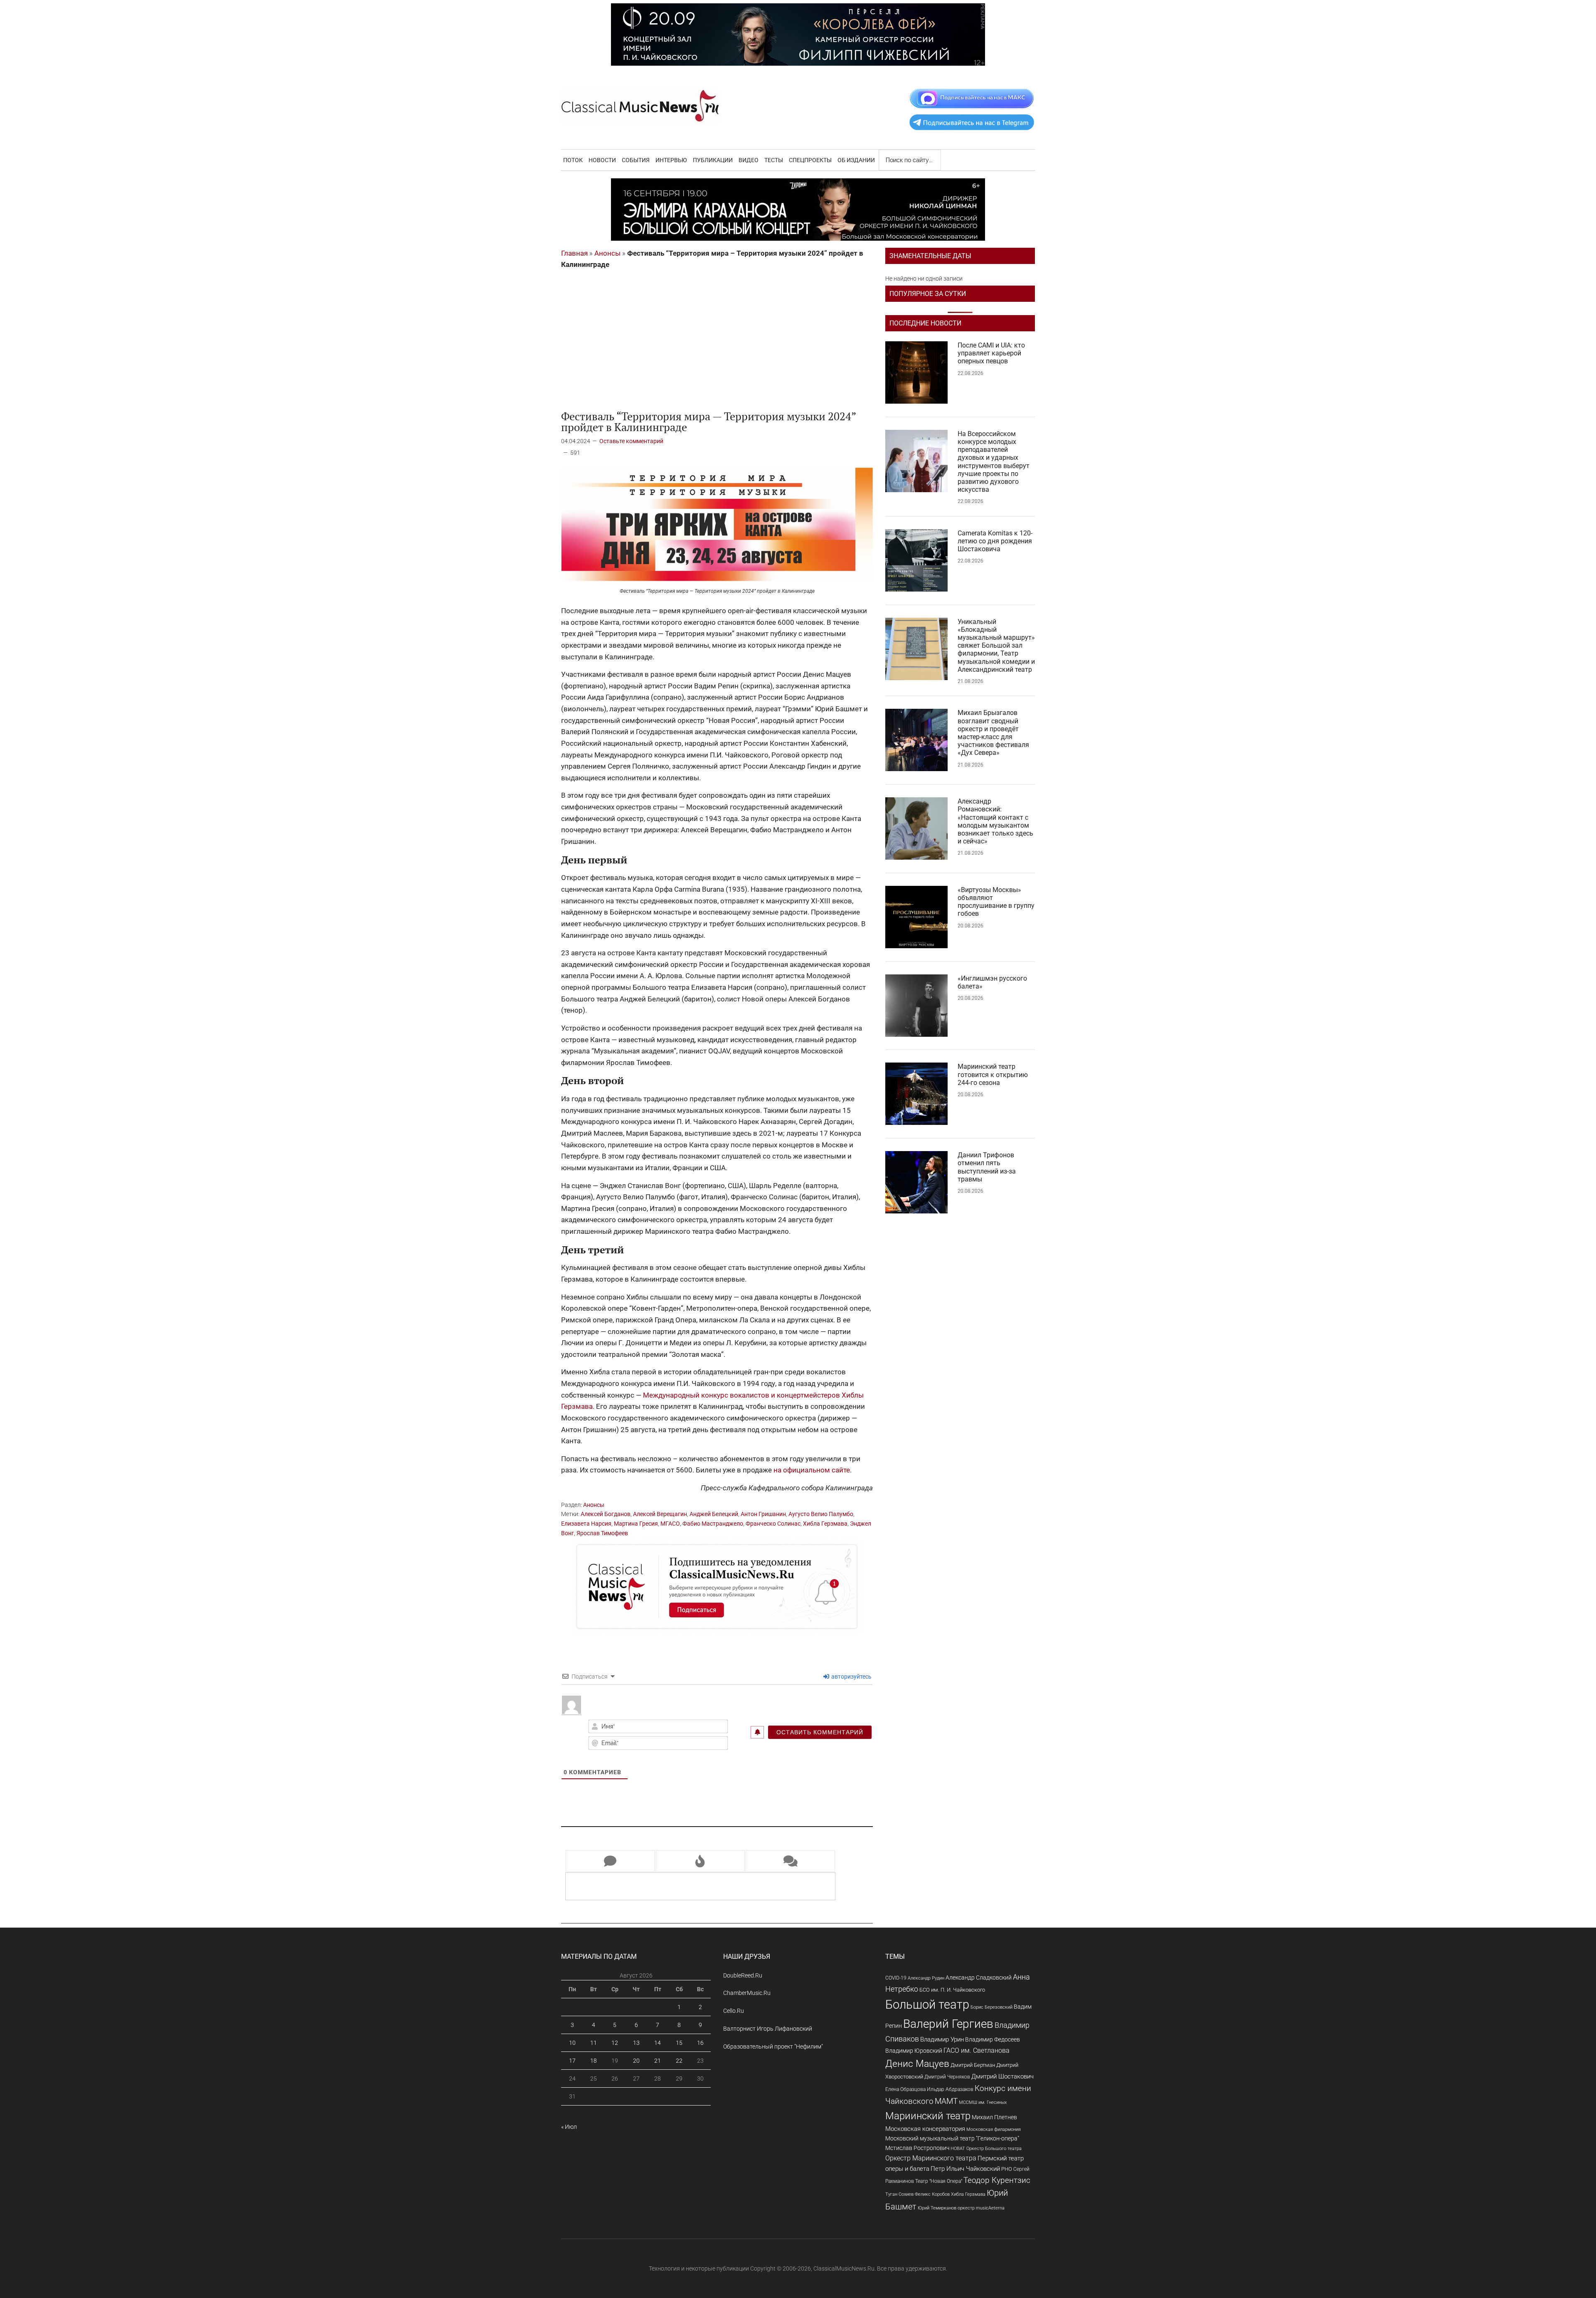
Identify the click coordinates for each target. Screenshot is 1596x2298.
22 (679, 2061)
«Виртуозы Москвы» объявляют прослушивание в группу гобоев (996, 902)
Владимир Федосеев (993, 2039)
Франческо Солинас (773, 1524)
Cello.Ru (734, 2011)
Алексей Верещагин (660, 1514)
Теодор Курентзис (997, 2180)
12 (615, 2043)
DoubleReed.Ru (743, 1975)
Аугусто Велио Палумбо (821, 1514)
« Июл (569, 2127)
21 (658, 2061)
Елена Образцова (905, 2089)
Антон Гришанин (763, 1514)
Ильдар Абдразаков (950, 2089)
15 (679, 2043)
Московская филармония (994, 2129)
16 (700, 2043)
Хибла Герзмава (825, 1524)
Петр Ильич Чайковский (965, 2169)
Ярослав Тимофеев (602, 1533)
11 (594, 2043)
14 (658, 2043)
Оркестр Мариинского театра (931, 2158)
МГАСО (670, 1524)
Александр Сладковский (979, 1977)
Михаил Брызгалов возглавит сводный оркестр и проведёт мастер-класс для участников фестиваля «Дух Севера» (993, 733)
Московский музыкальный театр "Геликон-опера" (952, 2138)
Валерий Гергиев (948, 2024)
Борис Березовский (991, 2007)
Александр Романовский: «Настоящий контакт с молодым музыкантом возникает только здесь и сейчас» (995, 821)
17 (572, 2061)
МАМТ (946, 2101)
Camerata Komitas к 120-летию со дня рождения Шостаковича (995, 541)
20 (636, 2061)
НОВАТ (958, 2149)
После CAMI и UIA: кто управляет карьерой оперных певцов (991, 353)
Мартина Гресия (636, 1524)
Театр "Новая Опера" (939, 2181)
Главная (574, 253)
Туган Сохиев (899, 2194)
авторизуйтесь (851, 1677)
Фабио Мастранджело (713, 1524)
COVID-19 (896, 1978)
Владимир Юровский (914, 2051)
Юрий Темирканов (937, 2208)
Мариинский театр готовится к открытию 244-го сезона (993, 1074)
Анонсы (607, 253)
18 (594, 2061)
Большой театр (927, 2005)
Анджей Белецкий (714, 1514)
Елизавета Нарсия (586, 1524)
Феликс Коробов (932, 2194)
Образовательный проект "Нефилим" (773, 2047)
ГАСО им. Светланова (977, 2050)
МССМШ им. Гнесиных (983, 2102)
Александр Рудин (926, 1978)
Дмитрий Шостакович (1002, 2076)
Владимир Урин (942, 2040)
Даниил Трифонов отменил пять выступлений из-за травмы (987, 1167)
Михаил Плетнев (994, 2117)
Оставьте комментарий (631, 441)
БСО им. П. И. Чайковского (952, 1990)
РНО (1007, 2169)
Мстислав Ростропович (917, 2148)
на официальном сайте (812, 1470)
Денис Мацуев (917, 2064)
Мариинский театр (928, 2116)
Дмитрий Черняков (947, 2077)
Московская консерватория (925, 2129)
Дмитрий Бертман (973, 2065)
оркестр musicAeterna (981, 2208)
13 (636, 2043)
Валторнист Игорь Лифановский (768, 2029)
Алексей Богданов (606, 1514)
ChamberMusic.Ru (747, 1993)
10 (572, 2043)
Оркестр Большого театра (994, 2149)
